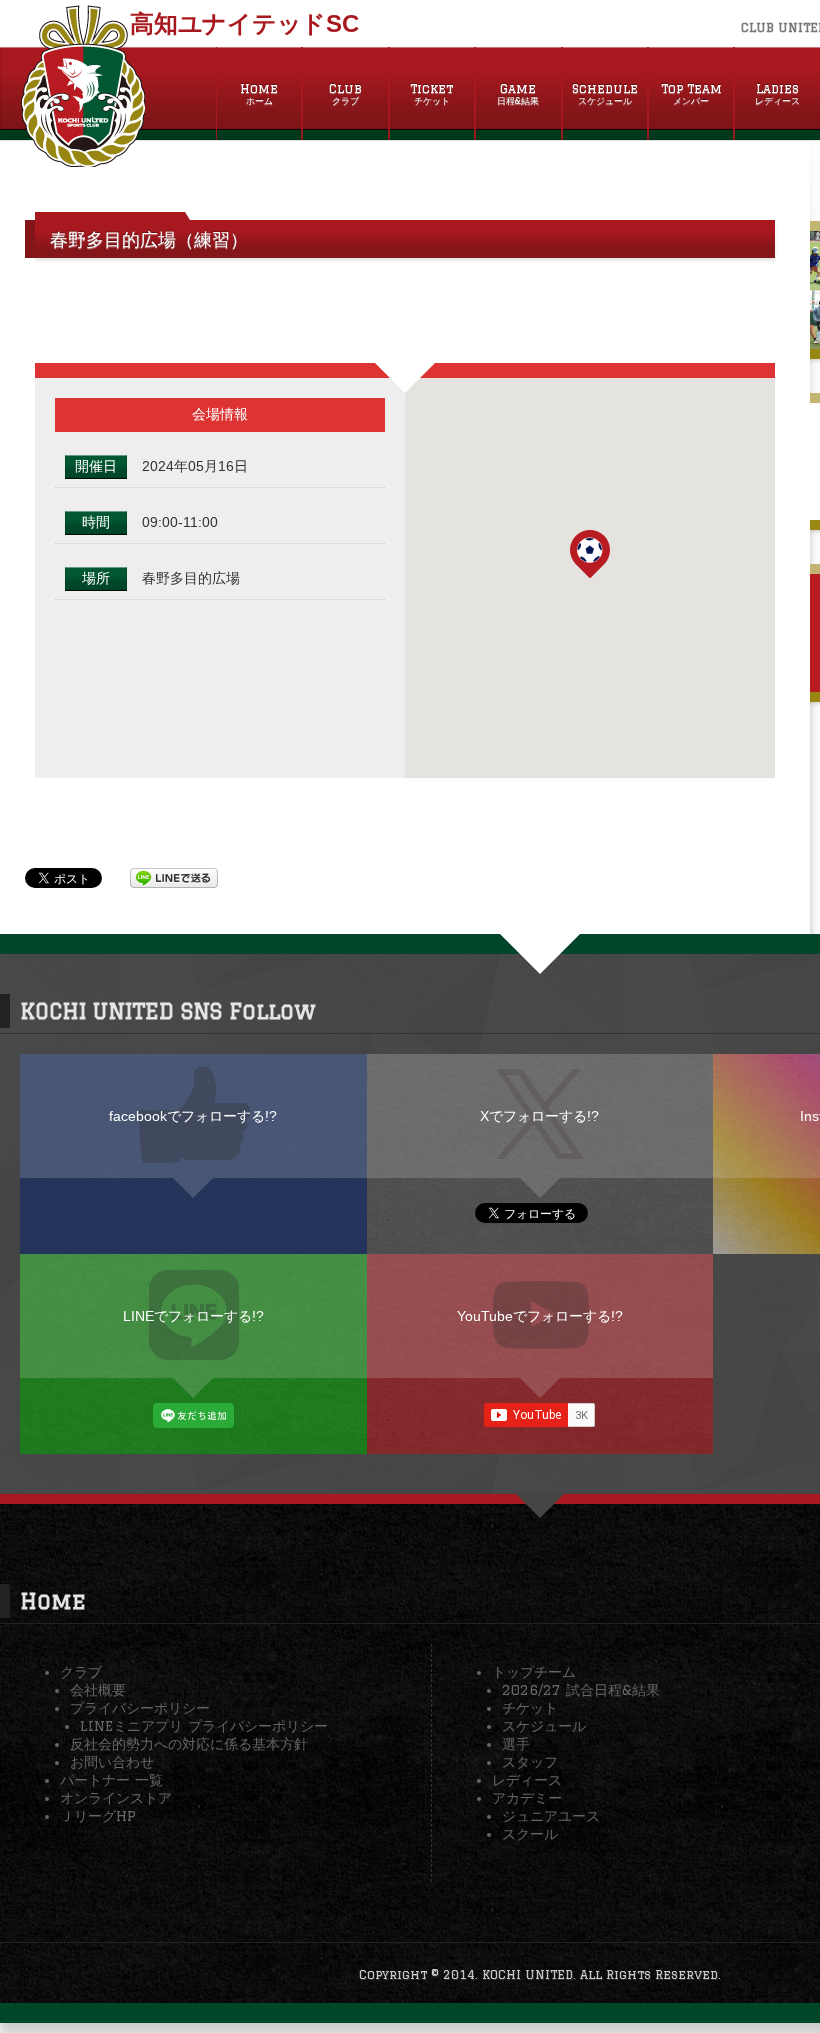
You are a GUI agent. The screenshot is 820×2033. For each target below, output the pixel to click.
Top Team (691, 94)
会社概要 (98, 1690)
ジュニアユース (551, 1816)
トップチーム (534, 1672)
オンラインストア (116, 1798)
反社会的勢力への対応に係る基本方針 (189, 1744)
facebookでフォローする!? (193, 1116)
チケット (530, 1708)
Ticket (431, 94)
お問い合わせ (112, 1762)
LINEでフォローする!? (193, 1316)
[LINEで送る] (174, 877)
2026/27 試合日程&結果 (581, 1690)
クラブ (81, 1672)
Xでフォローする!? (539, 1116)
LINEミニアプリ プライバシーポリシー (204, 1726)
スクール (530, 1834)
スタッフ (530, 1762)
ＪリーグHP (98, 1816)
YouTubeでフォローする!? (540, 1316)
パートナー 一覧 (111, 1780)
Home (259, 94)
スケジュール (544, 1726)
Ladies (777, 94)
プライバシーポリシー (140, 1708)
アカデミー (527, 1798)
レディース (527, 1780)
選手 (516, 1744)
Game (518, 94)
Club (345, 94)
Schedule (605, 94)
